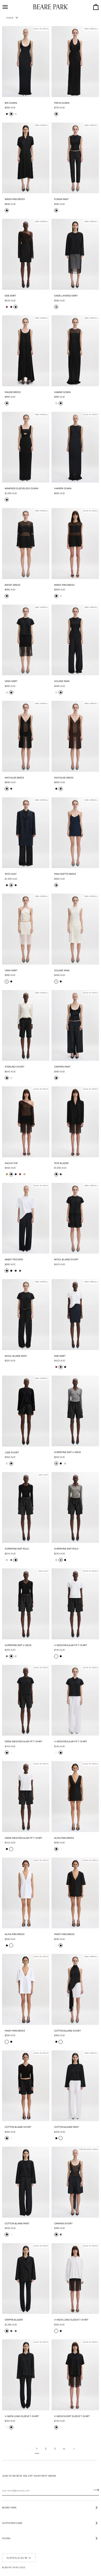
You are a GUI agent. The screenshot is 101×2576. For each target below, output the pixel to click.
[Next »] (74, 2449)
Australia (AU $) (17, 2558)
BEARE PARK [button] (9, 2507)
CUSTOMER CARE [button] (12, 2523)
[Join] (95, 2490)
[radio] (7, 114)
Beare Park (12, 2567)
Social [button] (6, 2538)
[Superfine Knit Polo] (75, 1508)
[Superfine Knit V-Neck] (75, 1411)
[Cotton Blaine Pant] (26, 2182)
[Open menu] (10, 7)
